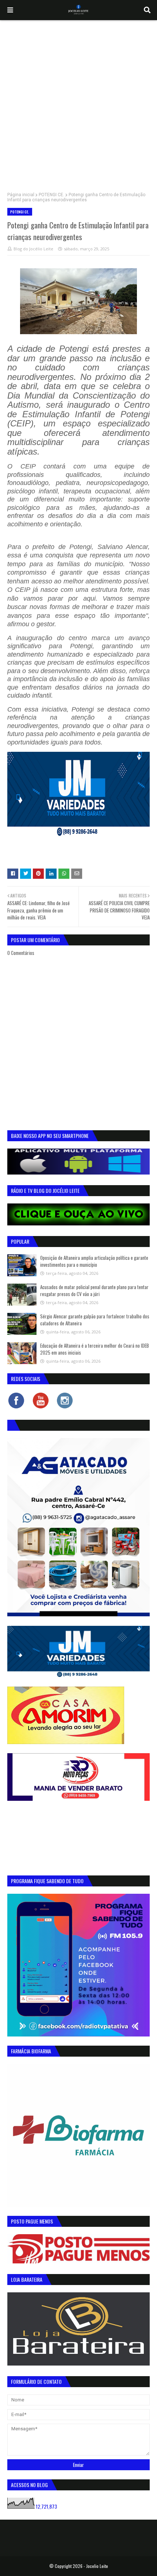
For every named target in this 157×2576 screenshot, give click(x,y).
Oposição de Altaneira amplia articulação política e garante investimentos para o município (94, 1261)
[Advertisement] (78, 102)
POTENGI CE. (51, 195)
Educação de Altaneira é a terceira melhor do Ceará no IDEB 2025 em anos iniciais (95, 1349)
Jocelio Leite (97, 2566)
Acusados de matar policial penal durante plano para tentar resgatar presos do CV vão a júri (94, 1291)
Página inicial (21, 195)
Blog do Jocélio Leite (33, 249)
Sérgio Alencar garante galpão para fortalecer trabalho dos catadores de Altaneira (95, 1320)
